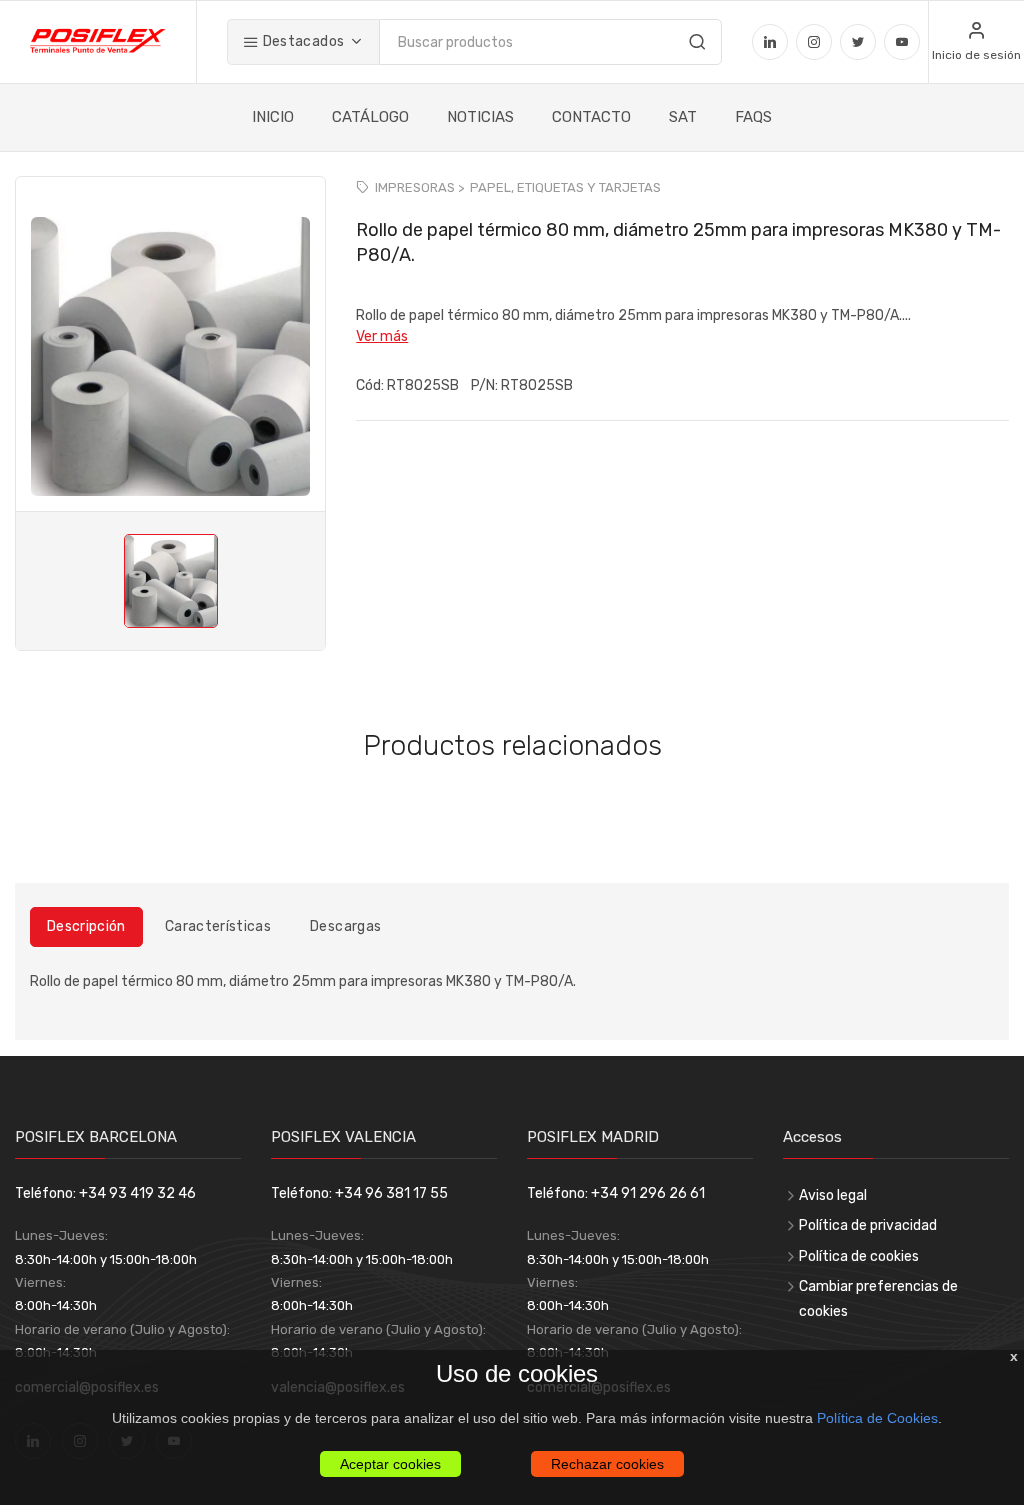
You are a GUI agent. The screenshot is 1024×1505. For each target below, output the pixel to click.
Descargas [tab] (345, 926)
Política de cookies (859, 1256)
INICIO (273, 117)
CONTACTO (591, 117)
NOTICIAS (480, 117)
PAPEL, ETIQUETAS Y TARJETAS (565, 187)
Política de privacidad (868, 1225)
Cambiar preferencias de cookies (878, 1299)
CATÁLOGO (370, 117)
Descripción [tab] (86, 926)
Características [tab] (218, 926)
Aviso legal (833, 1195)
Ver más (382, 336)
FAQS (753, 117)
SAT (683, 117)
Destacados (301, 41)
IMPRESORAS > (419, 187)
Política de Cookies (877, 1418)
